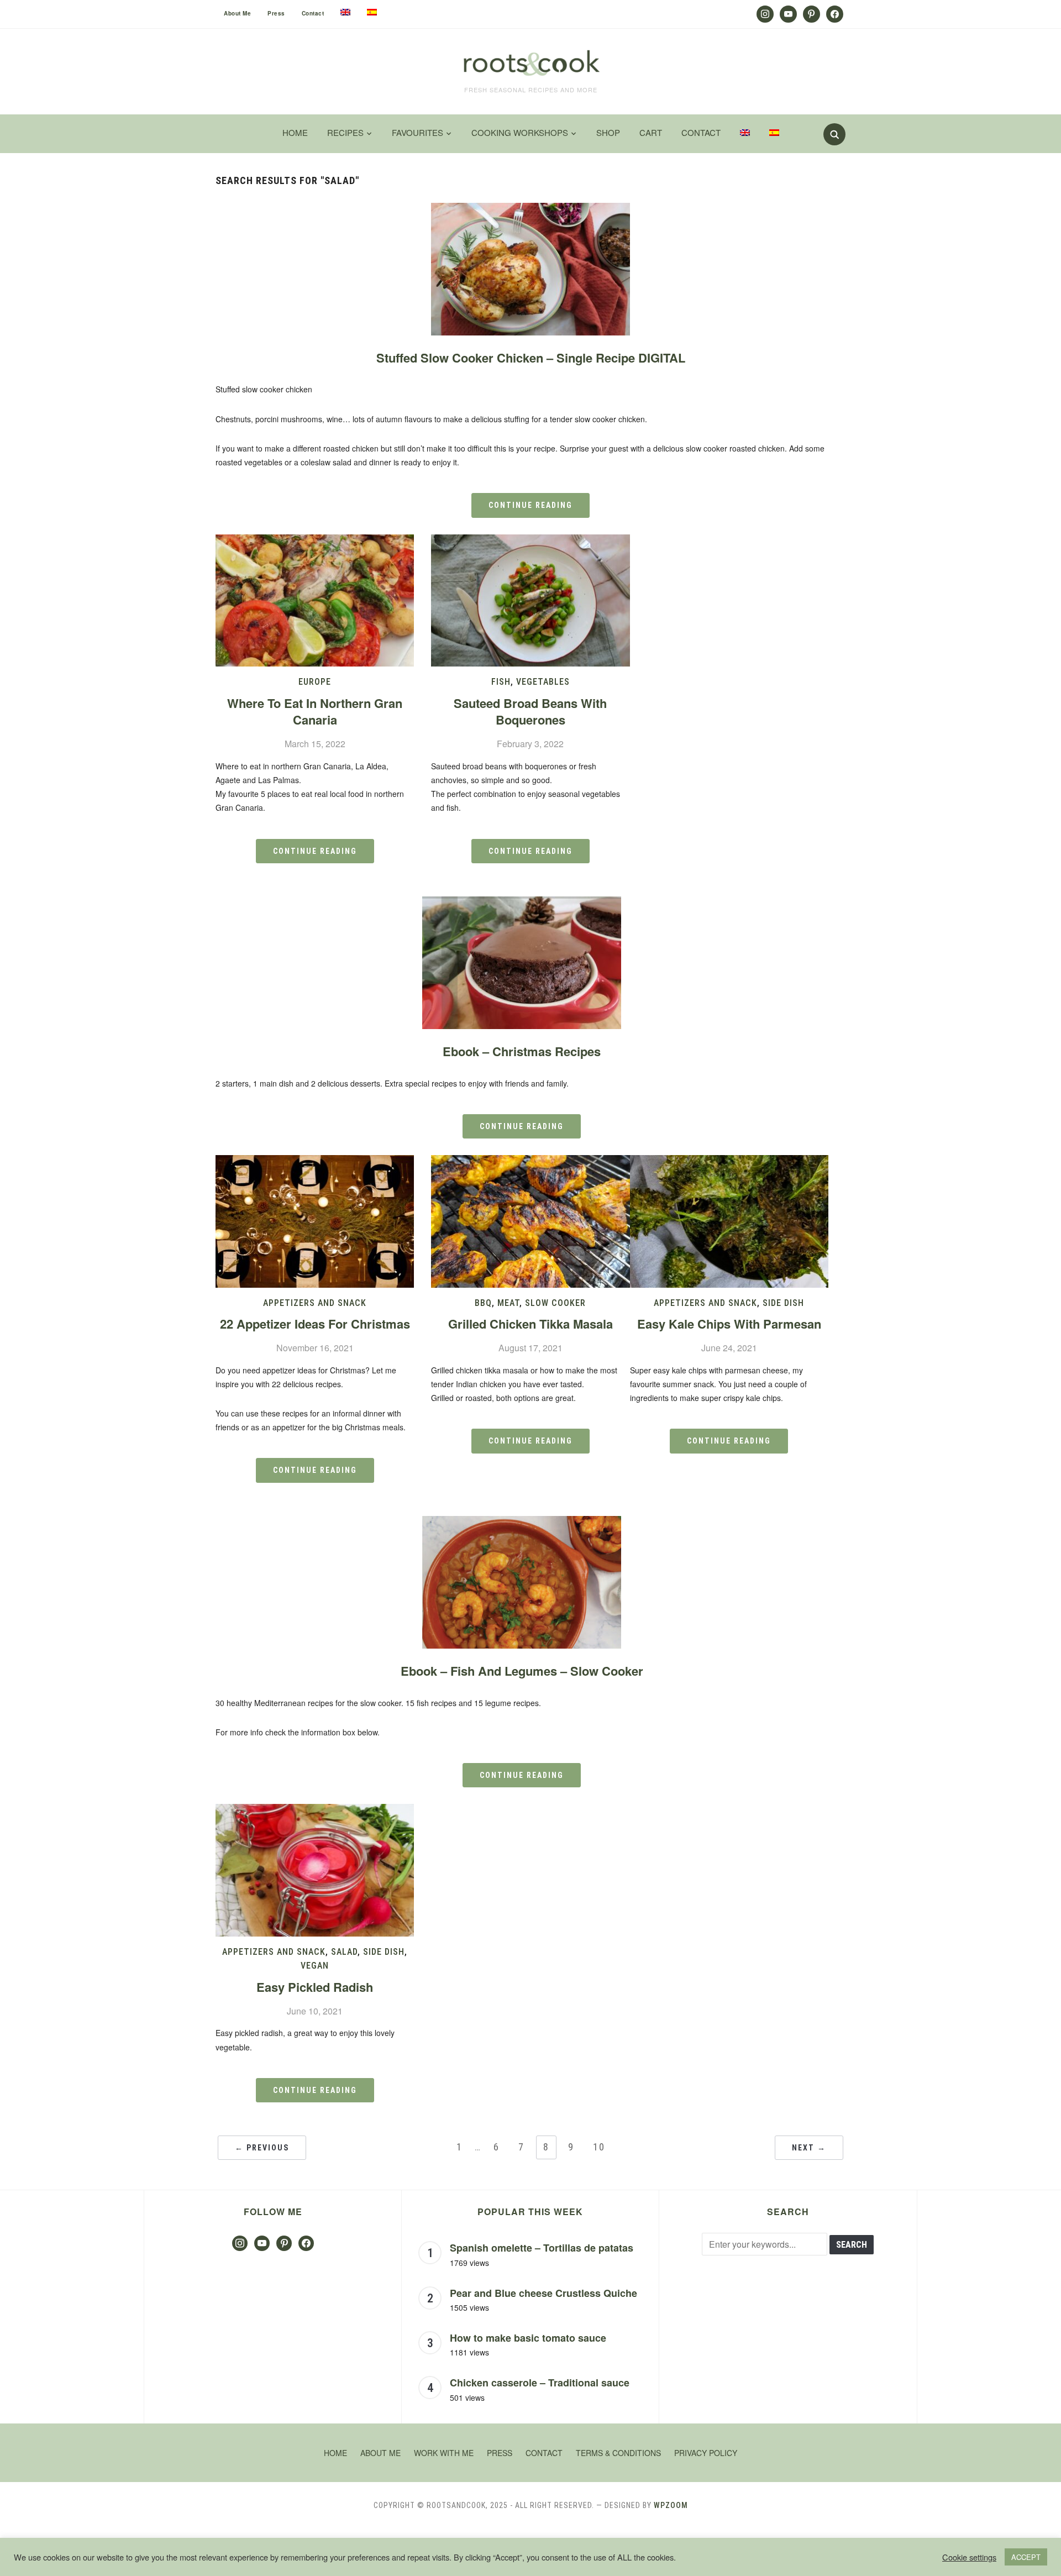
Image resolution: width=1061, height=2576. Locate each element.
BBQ (483, 1303)
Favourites (417, 132)
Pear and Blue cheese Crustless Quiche (543, 2293)
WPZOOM (671, 2505)
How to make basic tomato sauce (528, 2338)
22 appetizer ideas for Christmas (315, 1324)
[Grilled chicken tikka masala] (530, 1162)
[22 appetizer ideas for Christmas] (315, 1162)
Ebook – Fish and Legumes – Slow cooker (522, 1671)
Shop (608, 132)
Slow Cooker (555, 1303)
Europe (315, 682)
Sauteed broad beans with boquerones (530, 712)
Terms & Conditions (618, 2453)
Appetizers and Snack (315, 1303)
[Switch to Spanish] (372, 12)
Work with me (444, 2453)
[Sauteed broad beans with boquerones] (530, 541)
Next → (809, 2148)
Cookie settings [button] (969, 2557)
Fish (501, 682)
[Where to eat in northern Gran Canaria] (315, 541)
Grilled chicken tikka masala (530, 1324)
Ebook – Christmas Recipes (522, 1051)
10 (599, 2147)
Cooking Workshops (520, 132)
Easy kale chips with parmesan (729, 1324)
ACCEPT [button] (1026, 2557)
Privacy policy (706, 2453)
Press (276, 13)
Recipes (345, 132)
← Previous (262, 2148)
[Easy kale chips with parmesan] (729, 1162)
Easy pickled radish (315, 1987)
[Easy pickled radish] (315, 1811)
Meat (508, 1303)
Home (295, 132)
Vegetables (543, 682)
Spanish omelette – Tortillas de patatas (542, 2248)
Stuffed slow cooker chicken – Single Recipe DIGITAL (531, 358)
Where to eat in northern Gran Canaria (315, 712)
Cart (651, 132)
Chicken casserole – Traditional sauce (540, 2383)
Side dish (783, 1303)
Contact (313, 13)
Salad (344, 1952)
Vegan (315, 1966)
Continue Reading (530, 505)
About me (237, 13)
